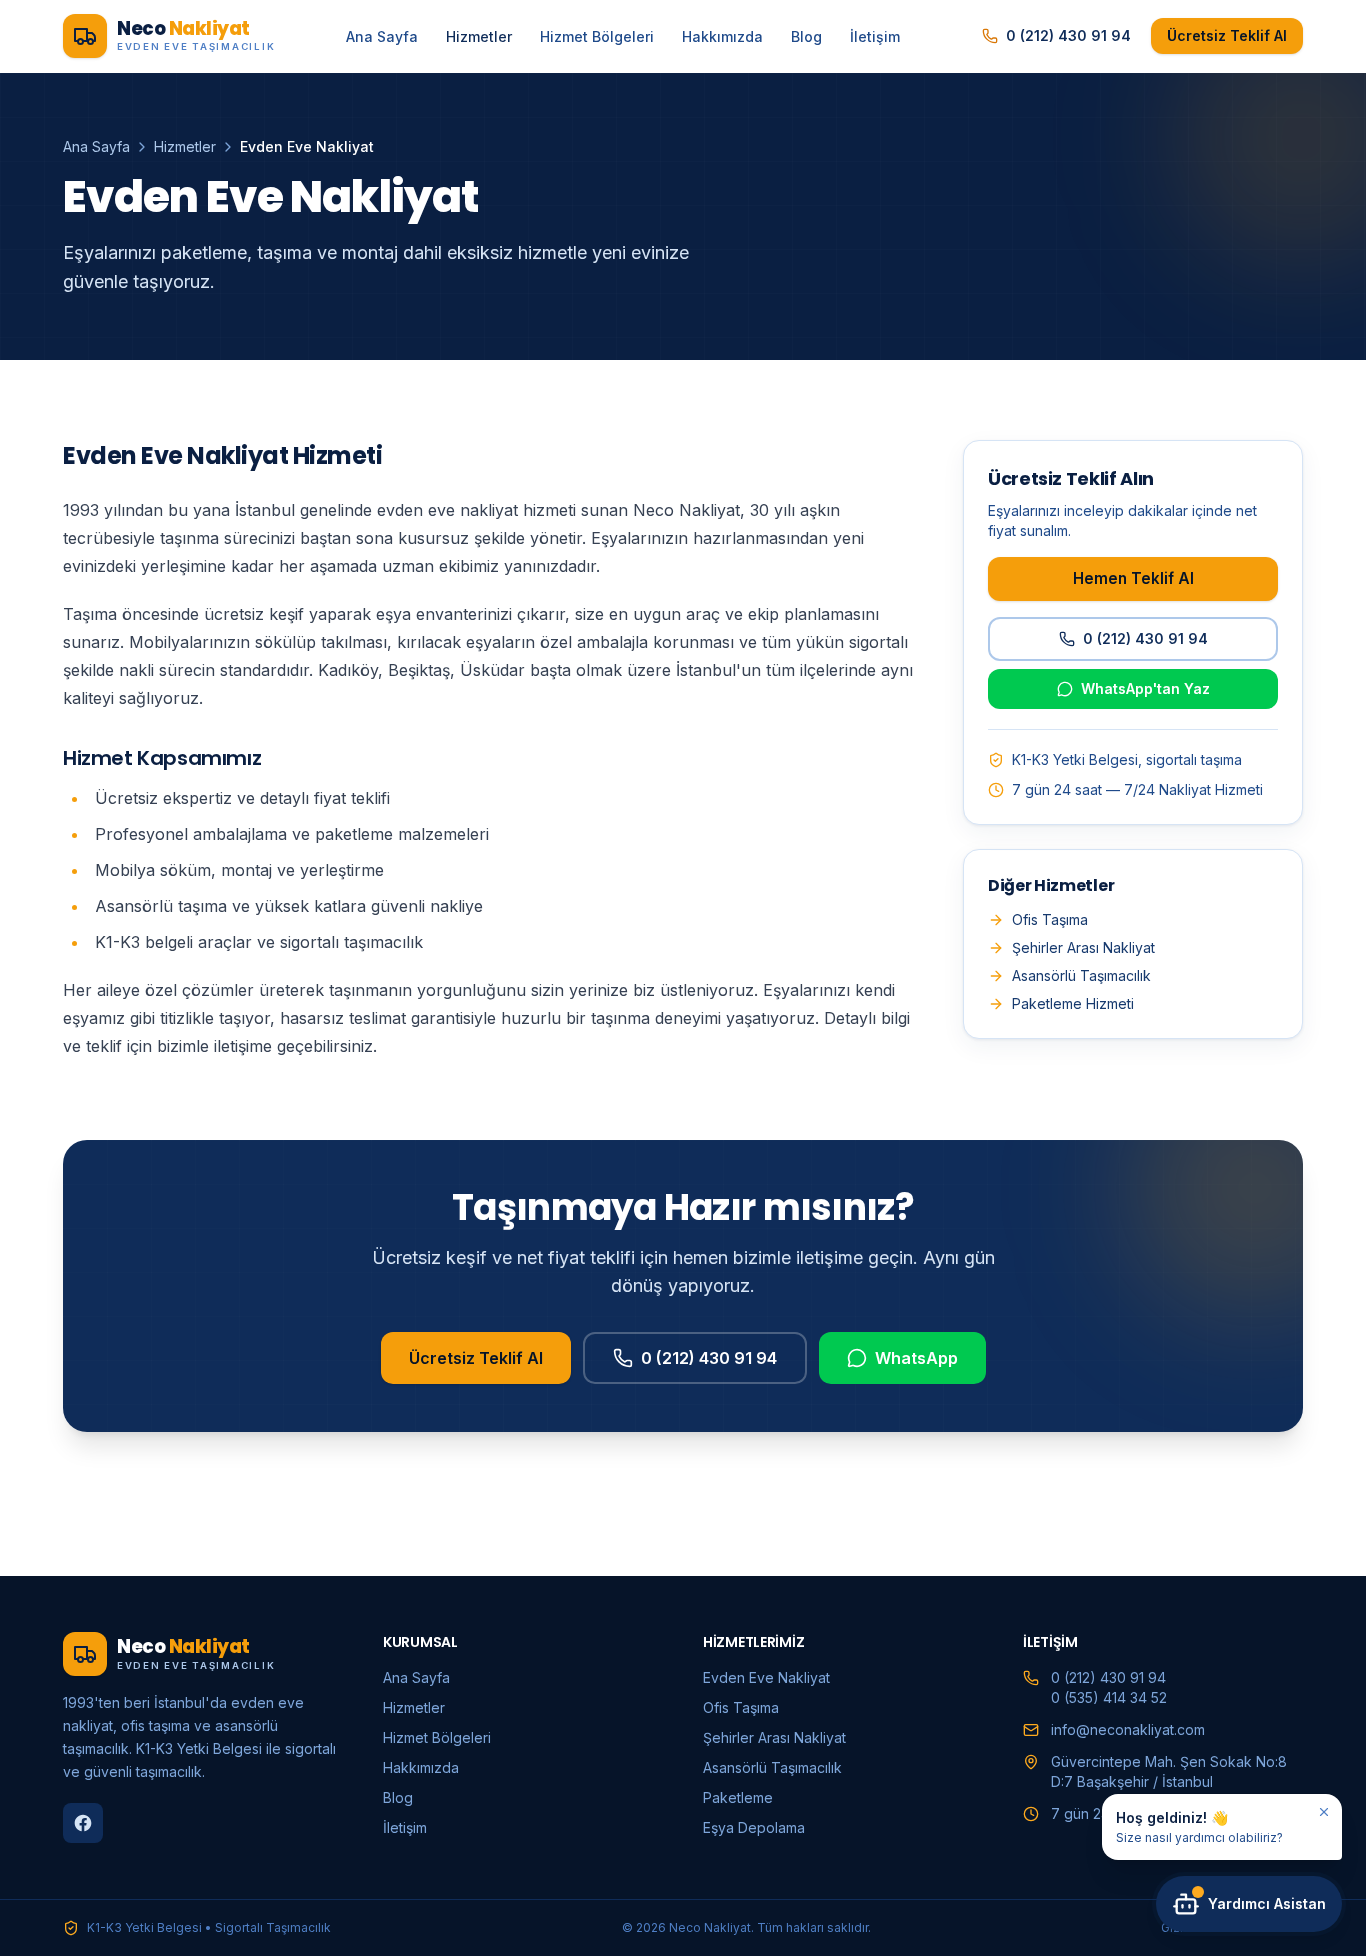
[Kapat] (1324, 1812)
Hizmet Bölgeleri (597, 36)
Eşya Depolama (754, 1827)
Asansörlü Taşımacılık (1081, 975)
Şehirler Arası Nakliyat (1083, 947)
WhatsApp (916, 1358)
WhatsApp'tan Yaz (1145, 688)
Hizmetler (479, 36)
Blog (806, 36)
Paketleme (738, 1797)
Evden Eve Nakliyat (766, 1677)
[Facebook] (83, 1823)
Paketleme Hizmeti (1073, 1003)
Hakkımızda (722, 36)
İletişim (875, 36)
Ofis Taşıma (1050, 919)
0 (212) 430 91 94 (1068, 35)
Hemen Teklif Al (1133, 578)
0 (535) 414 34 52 (1109, 1697)
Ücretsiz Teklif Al (1227, 35)
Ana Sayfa (382, 36)
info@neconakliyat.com (1128, 1729)
